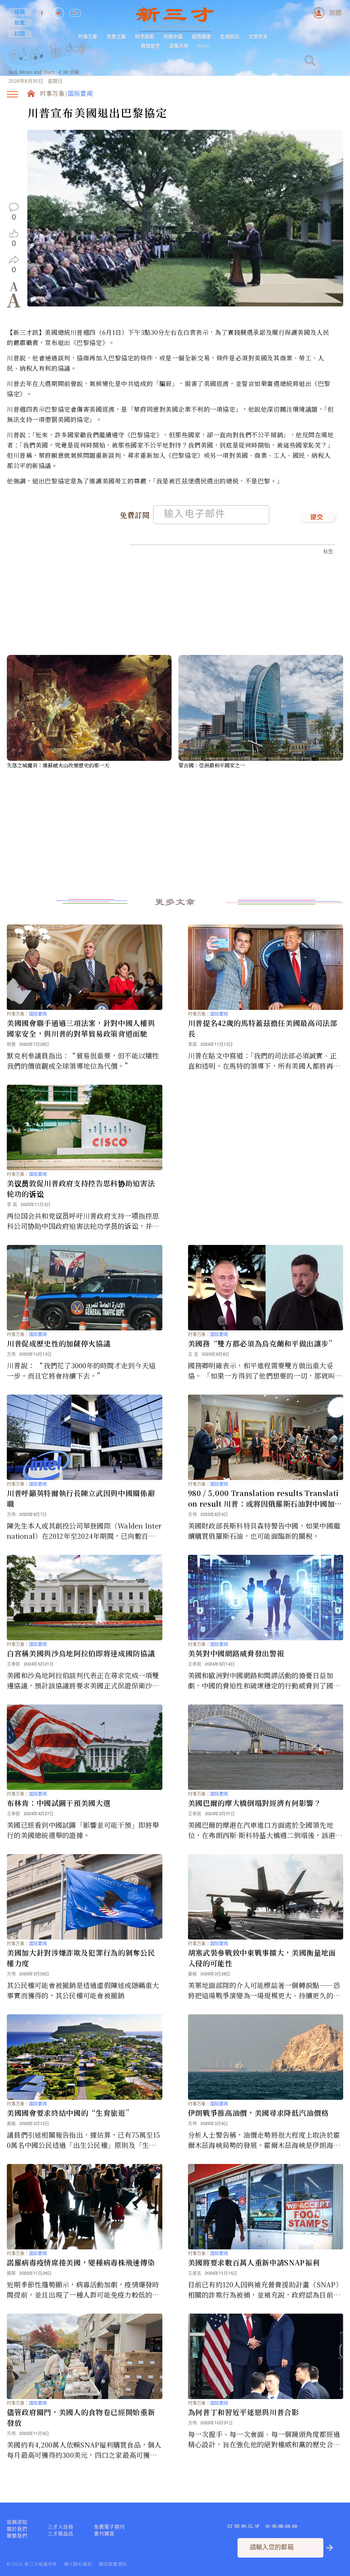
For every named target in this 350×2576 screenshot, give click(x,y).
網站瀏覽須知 (113, 2564)
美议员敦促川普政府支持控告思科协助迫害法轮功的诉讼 (81, 1188)
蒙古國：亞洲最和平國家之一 (212, 765)
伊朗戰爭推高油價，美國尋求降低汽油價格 (258, 2113)
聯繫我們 (17, 2536)
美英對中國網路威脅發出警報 (236, 1653)
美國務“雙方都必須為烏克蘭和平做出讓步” (262, 1343)
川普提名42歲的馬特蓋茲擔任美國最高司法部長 (263, 1028)
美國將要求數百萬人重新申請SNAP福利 (254, 2262)
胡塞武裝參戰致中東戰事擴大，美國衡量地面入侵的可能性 (262, 1958)
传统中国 (173, 37)
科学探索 (145, 37)
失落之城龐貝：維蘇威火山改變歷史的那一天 (58, 765)
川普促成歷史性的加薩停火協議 (59, 1343)
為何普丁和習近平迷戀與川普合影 (244, 2412)
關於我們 (17, 2529)
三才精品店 (61, 2534)
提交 (317, 518)
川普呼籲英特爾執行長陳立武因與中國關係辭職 (81, 1498)
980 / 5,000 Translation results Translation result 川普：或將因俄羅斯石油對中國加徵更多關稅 (265, 1498)
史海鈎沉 (230, 37)
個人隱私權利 (78, 2564)
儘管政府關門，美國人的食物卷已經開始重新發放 (81, 2417)
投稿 (20, 12)
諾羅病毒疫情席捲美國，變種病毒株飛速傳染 (81, 2262)
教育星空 (150, 46)
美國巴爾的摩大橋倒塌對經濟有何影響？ (255, 1803)
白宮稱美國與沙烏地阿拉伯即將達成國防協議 (81, 1653)
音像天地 (179, 46)
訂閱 (20, 33)
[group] (56, 62)
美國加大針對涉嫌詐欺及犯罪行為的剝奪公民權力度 (81, 1958)
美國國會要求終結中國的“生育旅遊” (70, 2113)
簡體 (335, 13)
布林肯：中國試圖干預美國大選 (59, 1803)
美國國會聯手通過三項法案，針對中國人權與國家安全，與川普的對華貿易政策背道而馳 (81, 1028)
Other (204, 46)
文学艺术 (258, 37)
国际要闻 (80, 94)
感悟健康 (201, 37)
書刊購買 (104, 2534)
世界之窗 (116, 37)
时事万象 (88, 37)
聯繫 (20, 23)
